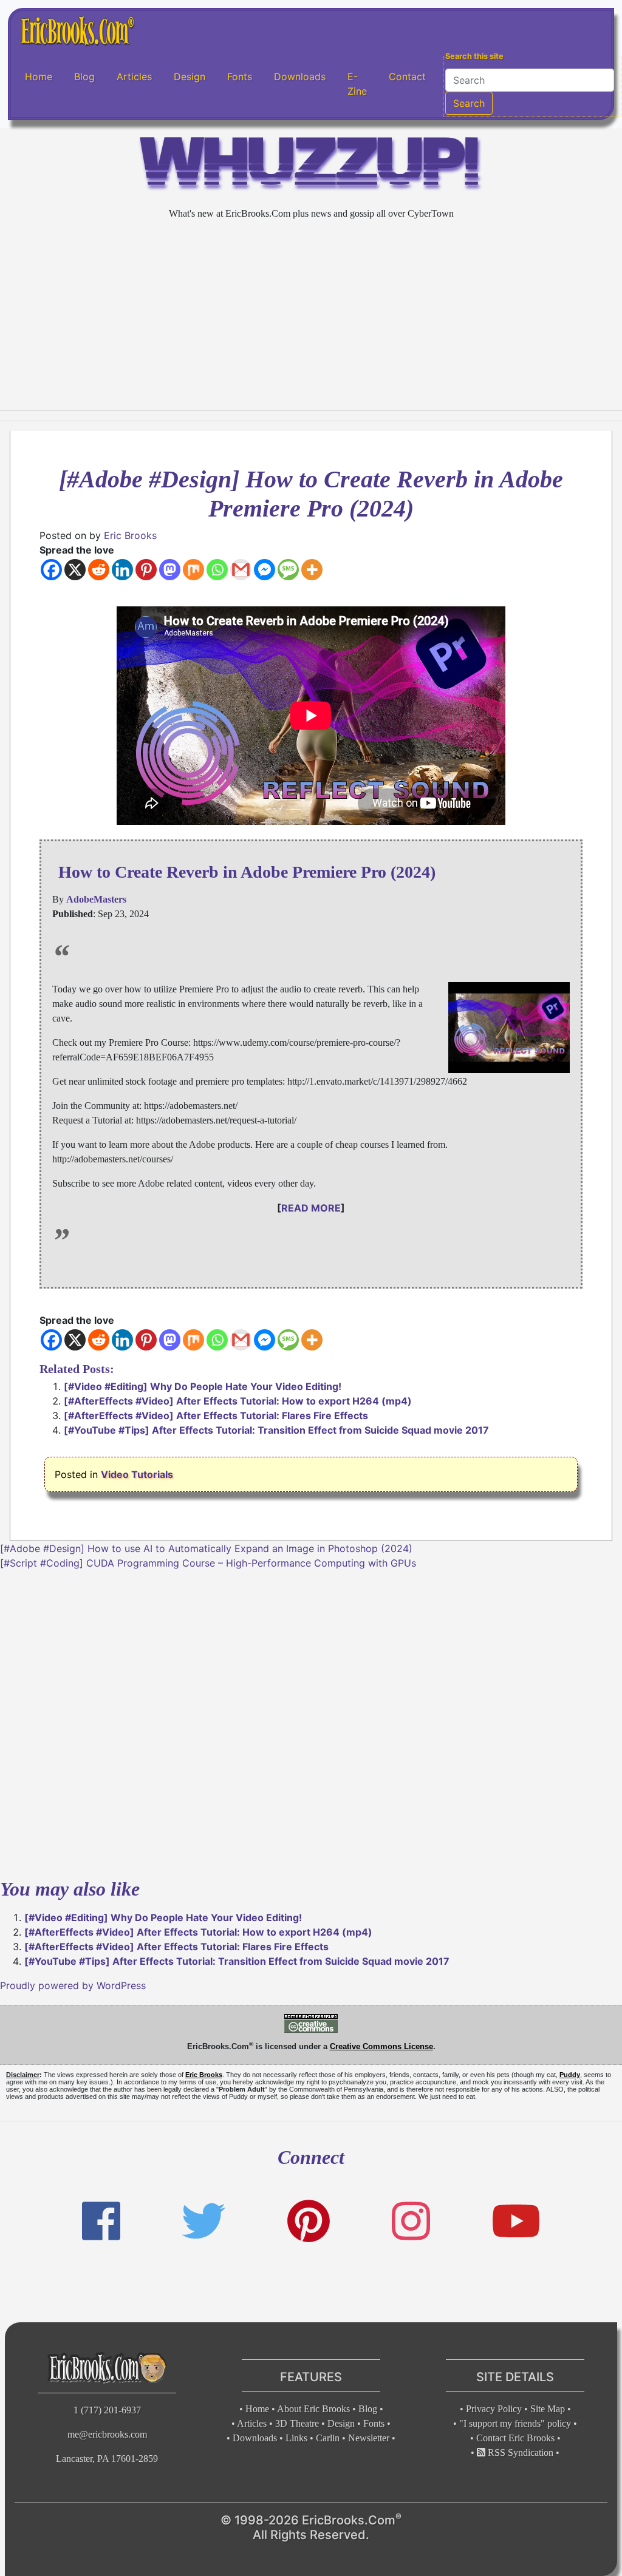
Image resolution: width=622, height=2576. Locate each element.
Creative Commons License (381, 2046)
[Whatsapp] (217, 570)
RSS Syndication (519, 2452)
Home (39, 76)
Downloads (300, 76)
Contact (407, 76)
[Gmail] (241, 570)
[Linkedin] (122, 570)
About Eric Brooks (313, 2409)
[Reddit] (99, 570)
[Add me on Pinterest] (309, 2221)
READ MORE (311, 1208)
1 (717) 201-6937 (107, 2410)
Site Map (548, 2409)
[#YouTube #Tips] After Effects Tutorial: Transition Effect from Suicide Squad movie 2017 (276, 1430)
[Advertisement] (311, 316)
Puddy (570, 2075)
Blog (84, 76)
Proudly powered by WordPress (73, 1985)
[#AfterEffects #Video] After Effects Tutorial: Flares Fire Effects (216, 1415)
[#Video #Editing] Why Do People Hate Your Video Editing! (203, 1386)
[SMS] (288, 570)
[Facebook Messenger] (265, 570)
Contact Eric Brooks (515, 2438)
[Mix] (193, 570)
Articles (134, 76)
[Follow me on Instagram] (411, 2221)
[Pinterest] (146, 570)
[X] (75, 570)
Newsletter (369, 2438)
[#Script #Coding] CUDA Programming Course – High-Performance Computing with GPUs (208, 1563)
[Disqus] (311, 1722)
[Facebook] (51, 570)
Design (190, 76)
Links (296, 2438)
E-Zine (357, 84)
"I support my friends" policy (515, 2423)
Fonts (240, 76)
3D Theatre (297, 2423)
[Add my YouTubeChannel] (516, 2221)
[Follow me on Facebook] (101, 2221)
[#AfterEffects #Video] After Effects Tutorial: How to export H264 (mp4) (238, 1401)
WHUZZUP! (311, 167)
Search (469, 103)
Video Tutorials (137, 1474)
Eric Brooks (130, 535)
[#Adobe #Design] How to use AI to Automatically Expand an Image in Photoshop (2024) (206, 1548)
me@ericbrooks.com (107, 2434)
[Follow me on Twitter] (203, 2221)
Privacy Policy (494, 2409)
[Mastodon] (170, 570)
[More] (312, 570)
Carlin (328, 2438)
